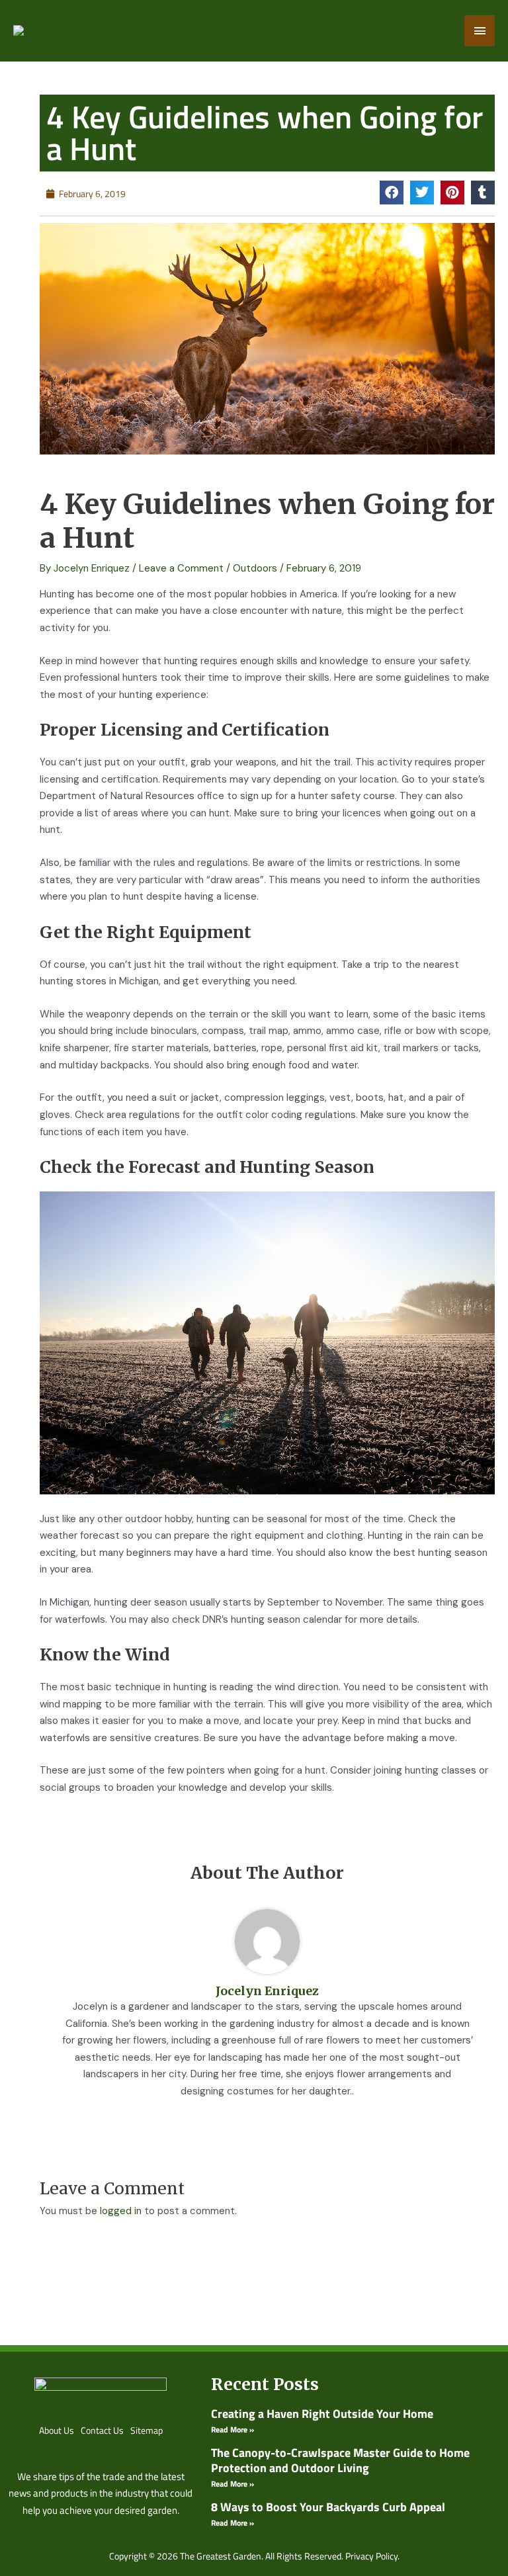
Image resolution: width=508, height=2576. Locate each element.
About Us (57, 2430)
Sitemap (147, 2430)
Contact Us (102, 2430)
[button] (392, 193)
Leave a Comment (181, 568)
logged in (121, 2211)
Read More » (233, 2429)
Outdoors (255, 568)
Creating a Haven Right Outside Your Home (322, 2414)
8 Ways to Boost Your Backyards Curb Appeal (328, 2507)
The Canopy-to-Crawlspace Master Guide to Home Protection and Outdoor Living (340, 2460)
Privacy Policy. (372, 2556)
